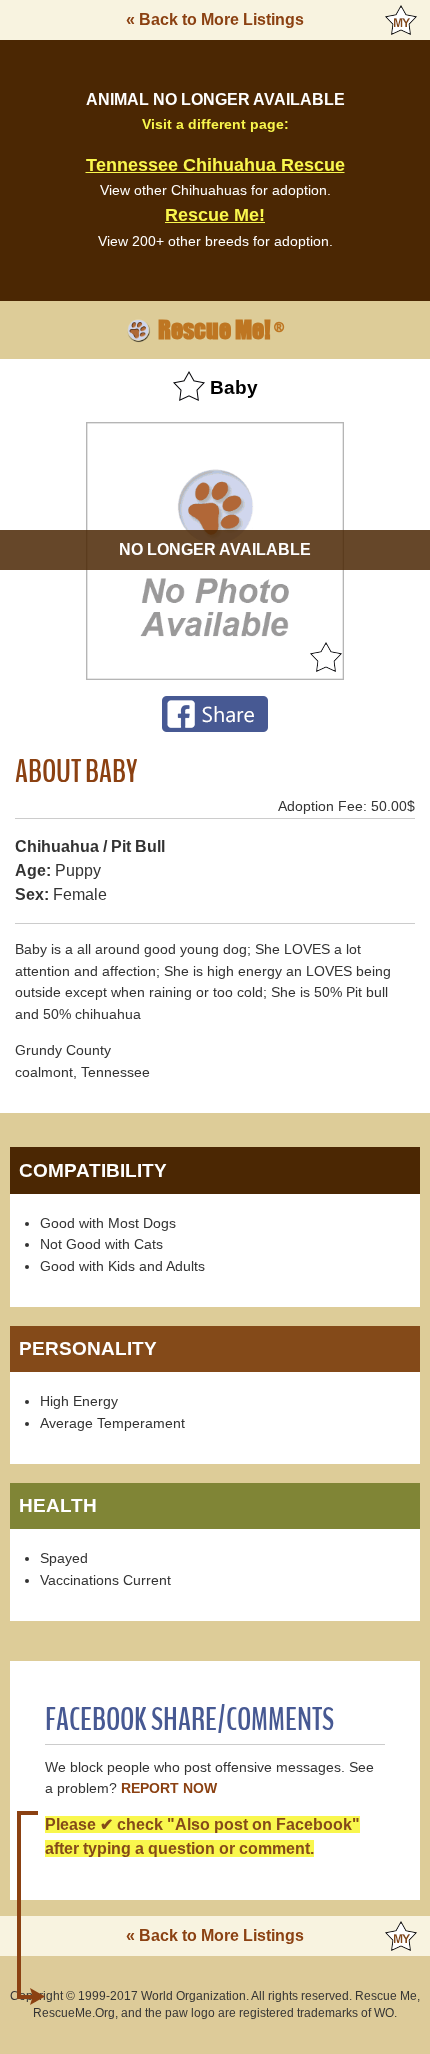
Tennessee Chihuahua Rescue (215, 165)
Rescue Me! (215, 215)
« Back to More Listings (215, 19)
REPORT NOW (169, 1788)
